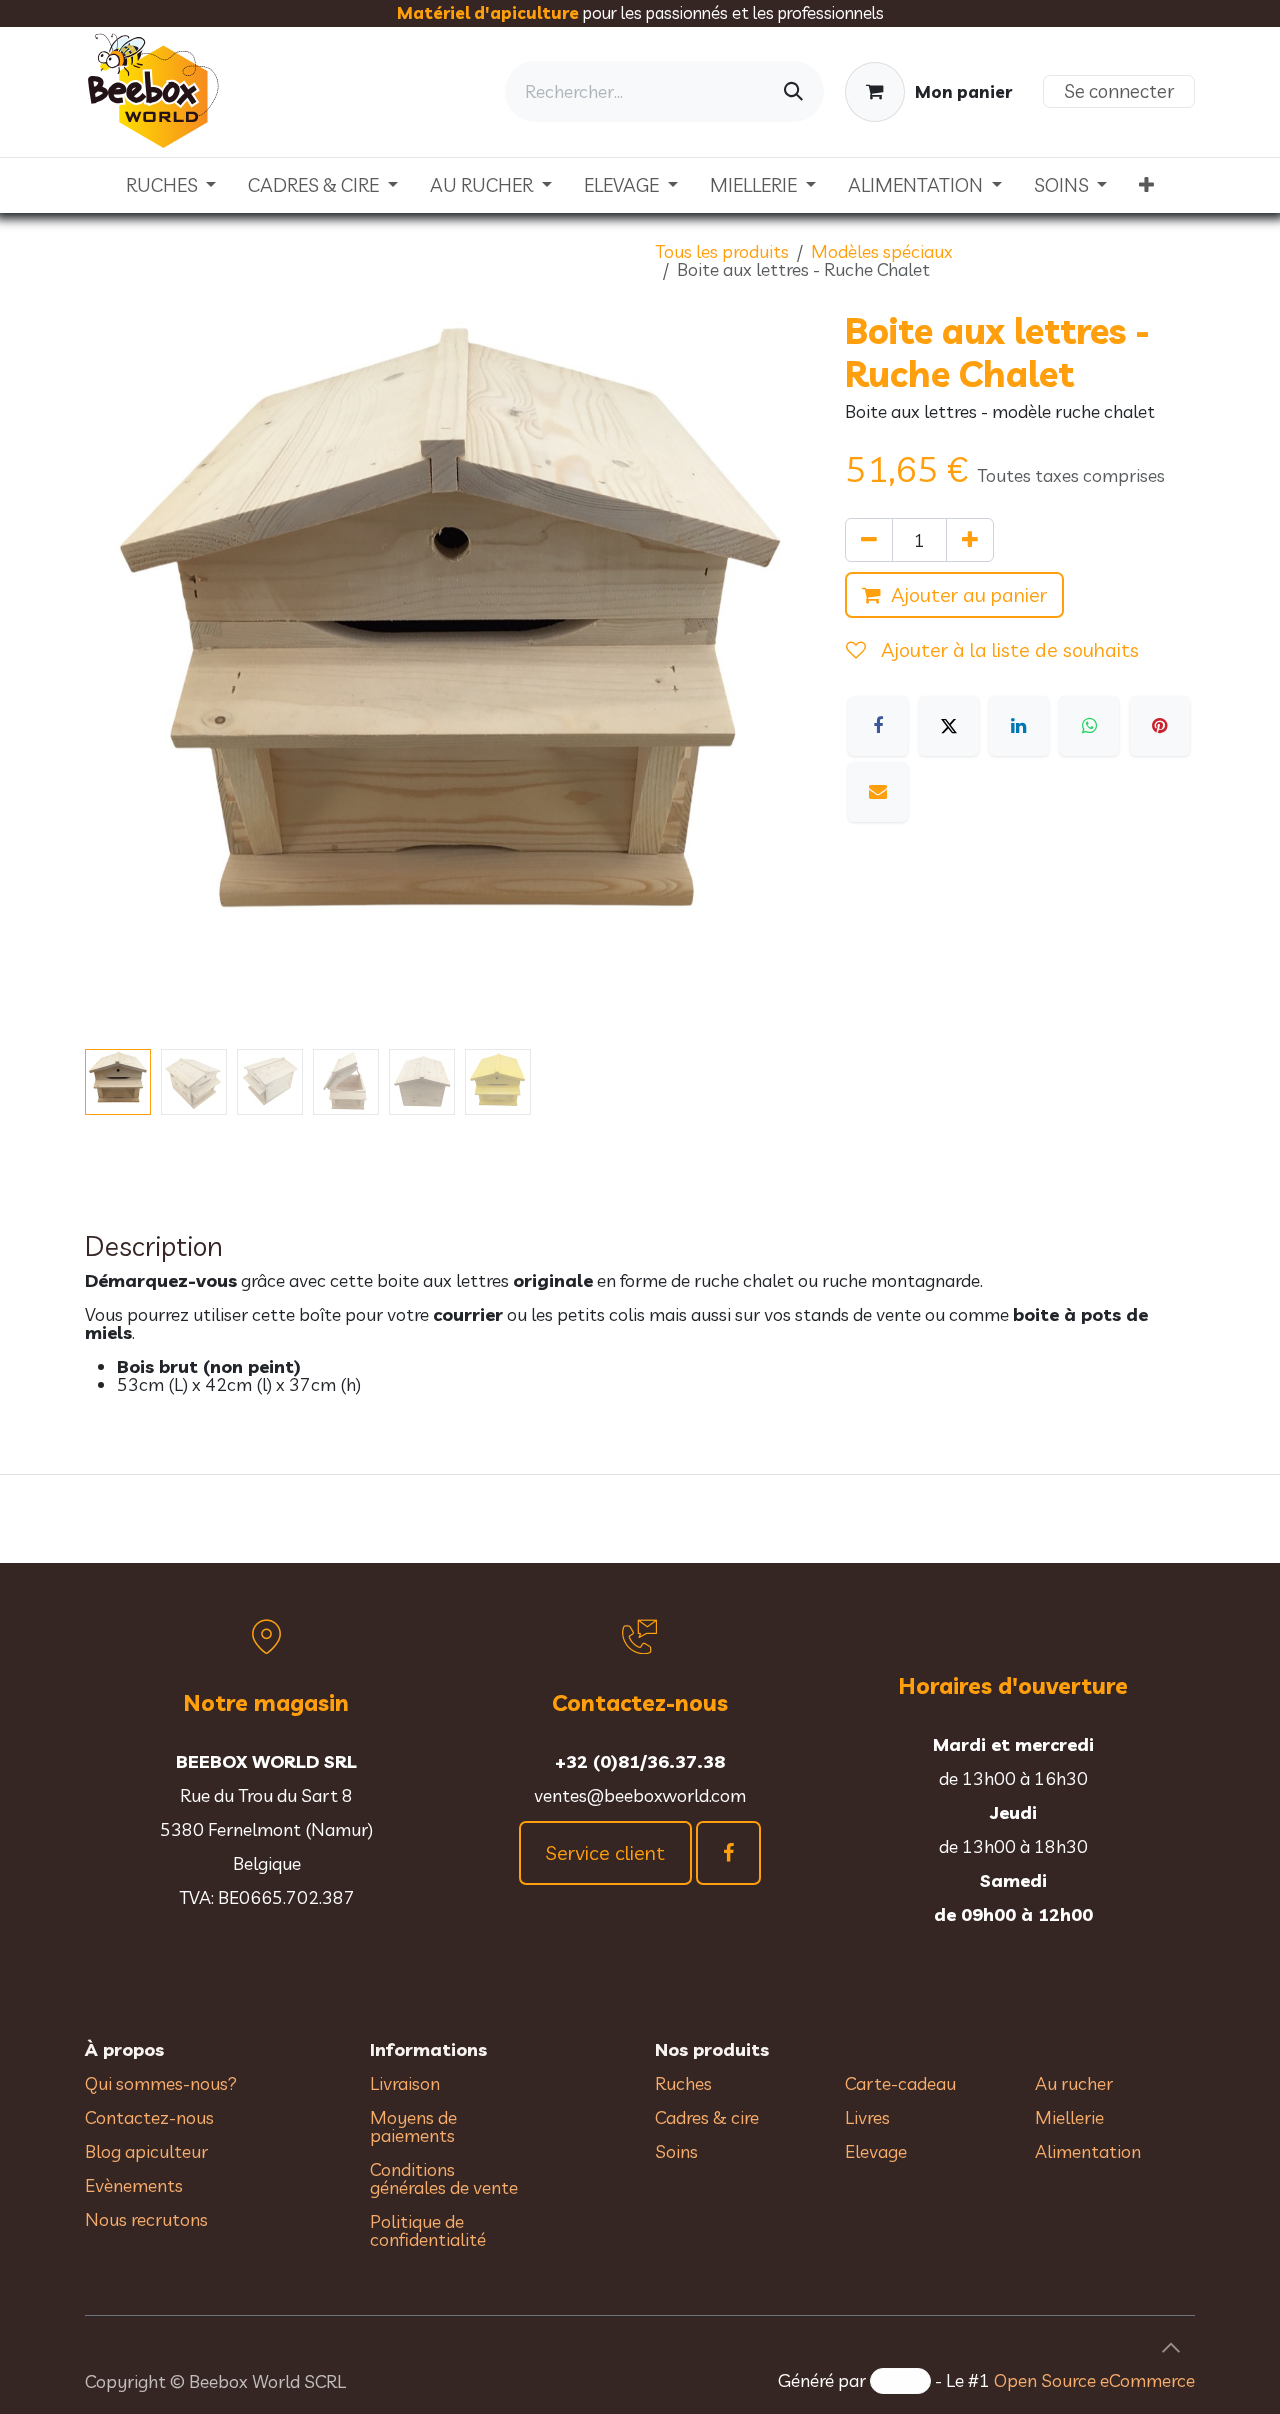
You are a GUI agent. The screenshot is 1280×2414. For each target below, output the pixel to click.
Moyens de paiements (413, 2126)
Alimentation (1088, 2151)
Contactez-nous (149, 2117)
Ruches (683, 2083)
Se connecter (1119, 91)
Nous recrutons (146, 2219)
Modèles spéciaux (882, 251)
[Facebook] (878, 726)
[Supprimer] (869, 540)
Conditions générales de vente (446, 2178)
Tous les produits (722, 251)
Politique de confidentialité (428, 2230)
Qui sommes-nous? (161, 2083)
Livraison (405, 2083)
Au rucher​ (1074, 2083)
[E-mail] (878, 792)
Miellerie (1069, 2117)
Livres (867, 2117)
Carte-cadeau (900, 2083)
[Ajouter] (970, 540)
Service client (605, 1852)
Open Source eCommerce (1094, 2380)
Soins (676, 2151)
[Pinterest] (1160, 726)
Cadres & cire (707, 2117)
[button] (121, 674)
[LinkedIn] (1019, 726)
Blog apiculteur (146, 2151)
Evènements (134, 2185)
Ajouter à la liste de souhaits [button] (1007, 649)
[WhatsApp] (1089, 726)
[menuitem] (171, 185)
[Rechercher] (793, 91)
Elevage (876, 2151)
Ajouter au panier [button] (969, 594)
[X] (949, 726)
